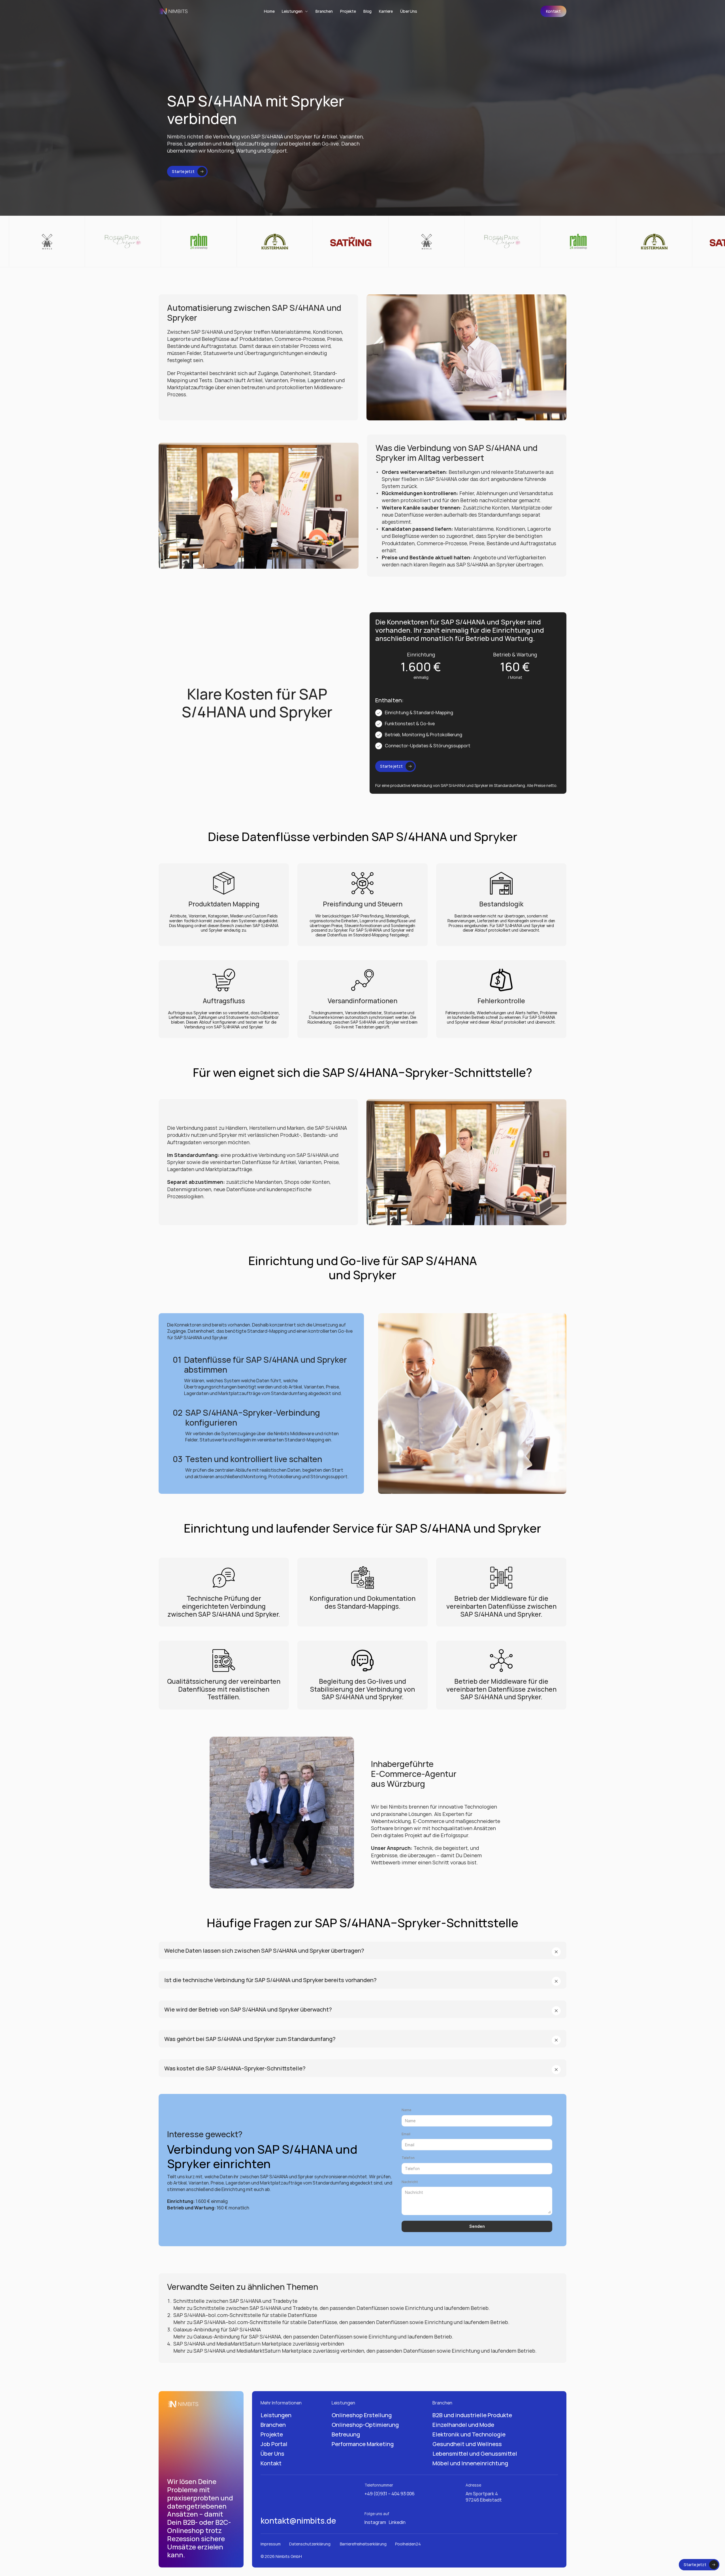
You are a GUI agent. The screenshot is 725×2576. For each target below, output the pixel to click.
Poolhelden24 (408, 2544)
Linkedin (397, 2522)
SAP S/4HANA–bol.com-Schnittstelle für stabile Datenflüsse (245, 2315)
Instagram (375, 2522)
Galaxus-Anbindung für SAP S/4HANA (217, 2329)
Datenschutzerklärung (310, 2544)
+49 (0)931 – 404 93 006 (390, 2494)
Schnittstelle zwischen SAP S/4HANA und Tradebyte (235, 2301)
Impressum (271, 2544)
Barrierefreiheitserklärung (363, 2544)
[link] (553, 11)
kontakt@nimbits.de (298, 2521)
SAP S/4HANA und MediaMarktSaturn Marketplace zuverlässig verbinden (259, 2344)
